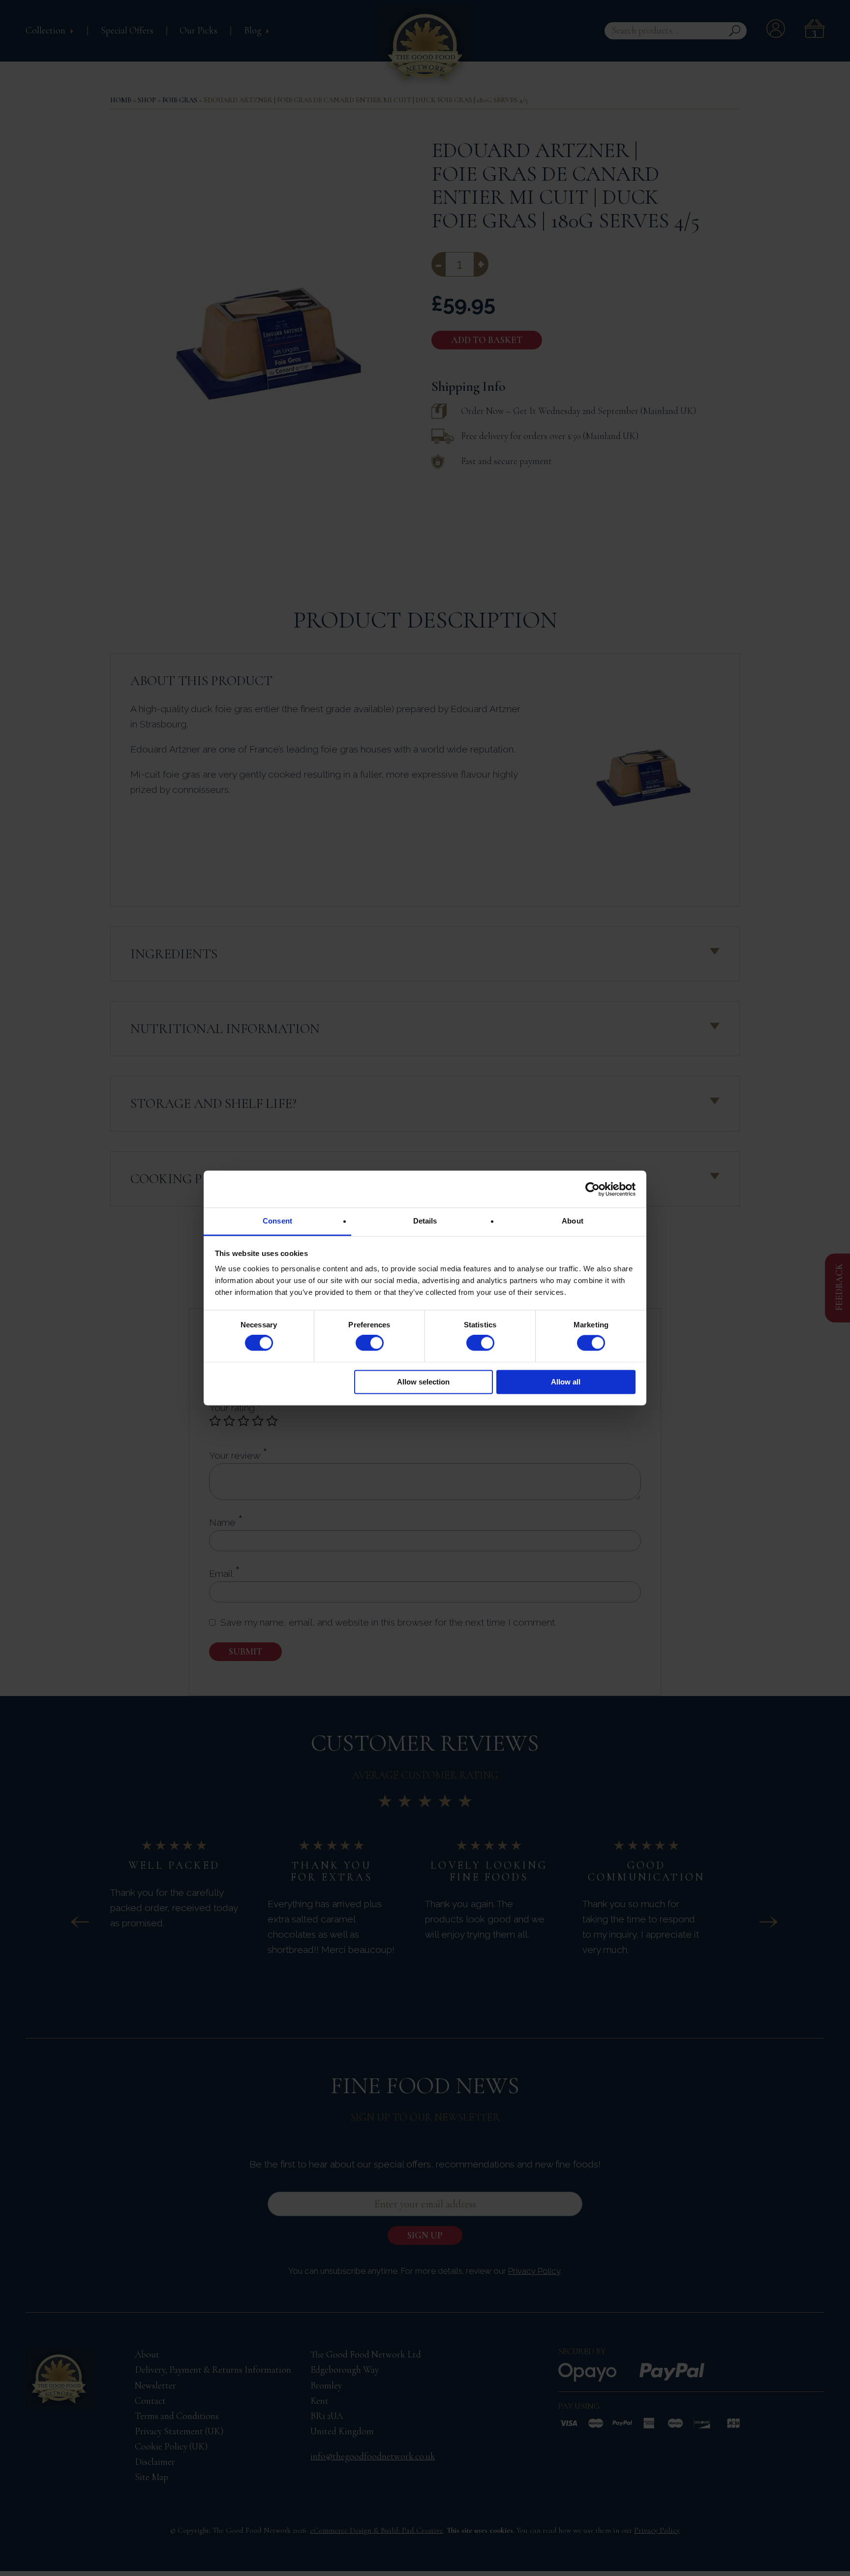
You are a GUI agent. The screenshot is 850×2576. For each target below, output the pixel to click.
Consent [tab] (277, 1221)
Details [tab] (425, 1221)
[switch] (370, 1343)
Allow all (566, 1382)
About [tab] (573, 1221)
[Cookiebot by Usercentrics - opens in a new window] (592, 1189)
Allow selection (423, 1382)
